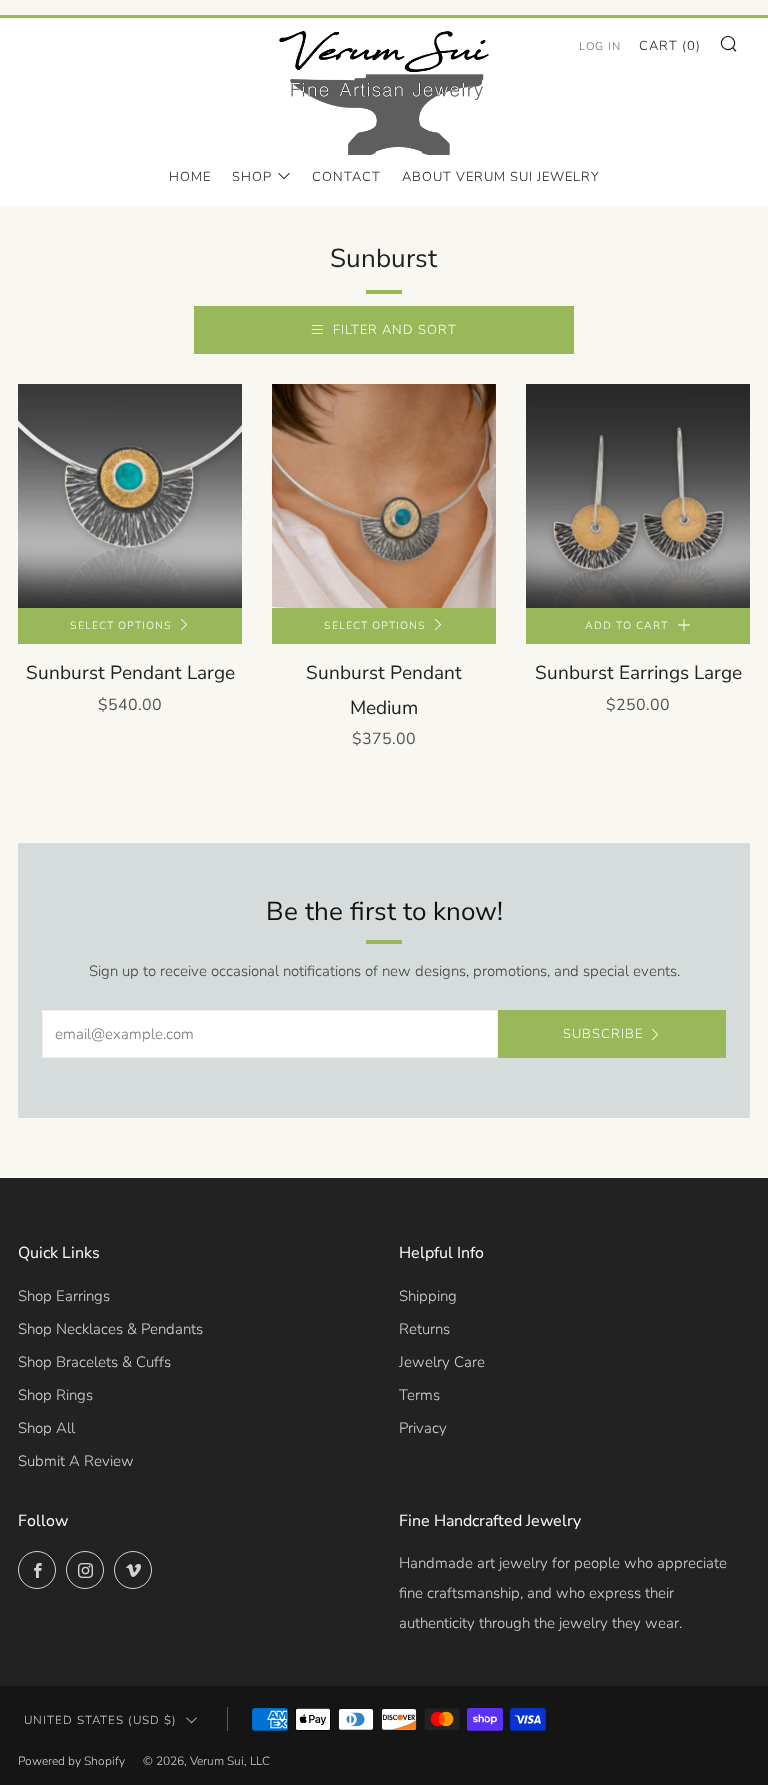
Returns (424, 1329)
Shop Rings (55, 1395)
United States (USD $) (100, 1720)
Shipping (428, 1296)
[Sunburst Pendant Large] (130, 496)
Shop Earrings (64, 1296)
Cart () (670, 46)
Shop (252, 177)
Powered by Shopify (71, 1761)
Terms (419, 1395)
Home (190, 177)
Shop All (46, 1428)
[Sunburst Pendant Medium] (384, 496)
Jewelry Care (442, 1362)
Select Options (121, 625)
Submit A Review (76, 1461)
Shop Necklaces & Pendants (110, 1329)
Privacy (423, 1428)
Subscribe (603, 1034)
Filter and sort (395, 330)
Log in (600, 46)
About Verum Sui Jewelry (501, 177)
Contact (346, 177)
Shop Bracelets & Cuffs (94, 1362)
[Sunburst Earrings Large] (638, 496)
